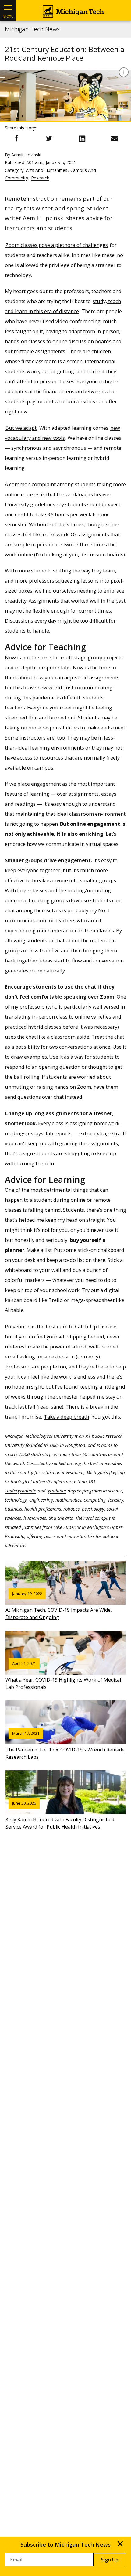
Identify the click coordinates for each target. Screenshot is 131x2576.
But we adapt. (21, 428)
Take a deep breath (66, 1417)
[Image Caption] (124, 72)
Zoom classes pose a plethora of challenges (57, 245)
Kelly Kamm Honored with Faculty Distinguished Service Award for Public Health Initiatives (60, 1815)
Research (40, 178)
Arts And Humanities (47, 170)
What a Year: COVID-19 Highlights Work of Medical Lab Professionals (63, 1676)
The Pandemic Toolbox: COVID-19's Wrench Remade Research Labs (65, 1745)
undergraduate (21, 1491)
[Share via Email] (115, 138)
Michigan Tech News (32, 29)
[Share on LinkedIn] (82, 138)
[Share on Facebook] (16, 138)
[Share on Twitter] (49, 138)
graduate (57, 1491)
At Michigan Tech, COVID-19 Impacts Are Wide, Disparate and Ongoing (59, 1606)
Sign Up (110, 2560)
